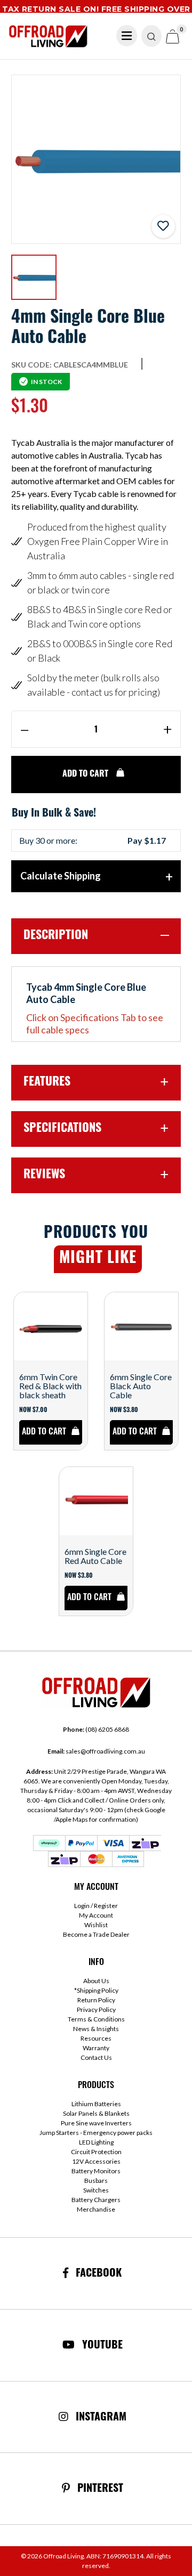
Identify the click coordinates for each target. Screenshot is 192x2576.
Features (47, 1083)
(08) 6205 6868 (96, 1729)
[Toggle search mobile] (151, 36)
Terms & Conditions (96, 2019)
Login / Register (96, 1906)
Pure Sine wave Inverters (96, 2123)
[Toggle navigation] (127, 36)
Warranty (96, 2048)
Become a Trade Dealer (96, 1934)
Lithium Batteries (96, 2104)
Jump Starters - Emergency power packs (96, 2133)
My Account (96, 1915)
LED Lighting (96, 2142)
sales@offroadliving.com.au (96, 1751)
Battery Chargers (96, 2200)
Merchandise (96, 2209)
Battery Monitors (96, 2171)
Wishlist (96, 1925)
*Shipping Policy (96, 1990)
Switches (96, 2190)
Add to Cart (86, 775)
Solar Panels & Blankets (96, 2113)
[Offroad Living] (48, 35)
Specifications (62, 1129)
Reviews (44, 1175)
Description (56, 936)
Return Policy (96, 2000)
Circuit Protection (96, 2152)
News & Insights (96, 2029)
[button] (163, 226)
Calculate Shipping (61, 876)
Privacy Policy (96, 2010)
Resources (96, 2038)
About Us (96, 1981)
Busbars (96, 2180)
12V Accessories (96, 2161)
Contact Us (96, 2057)
